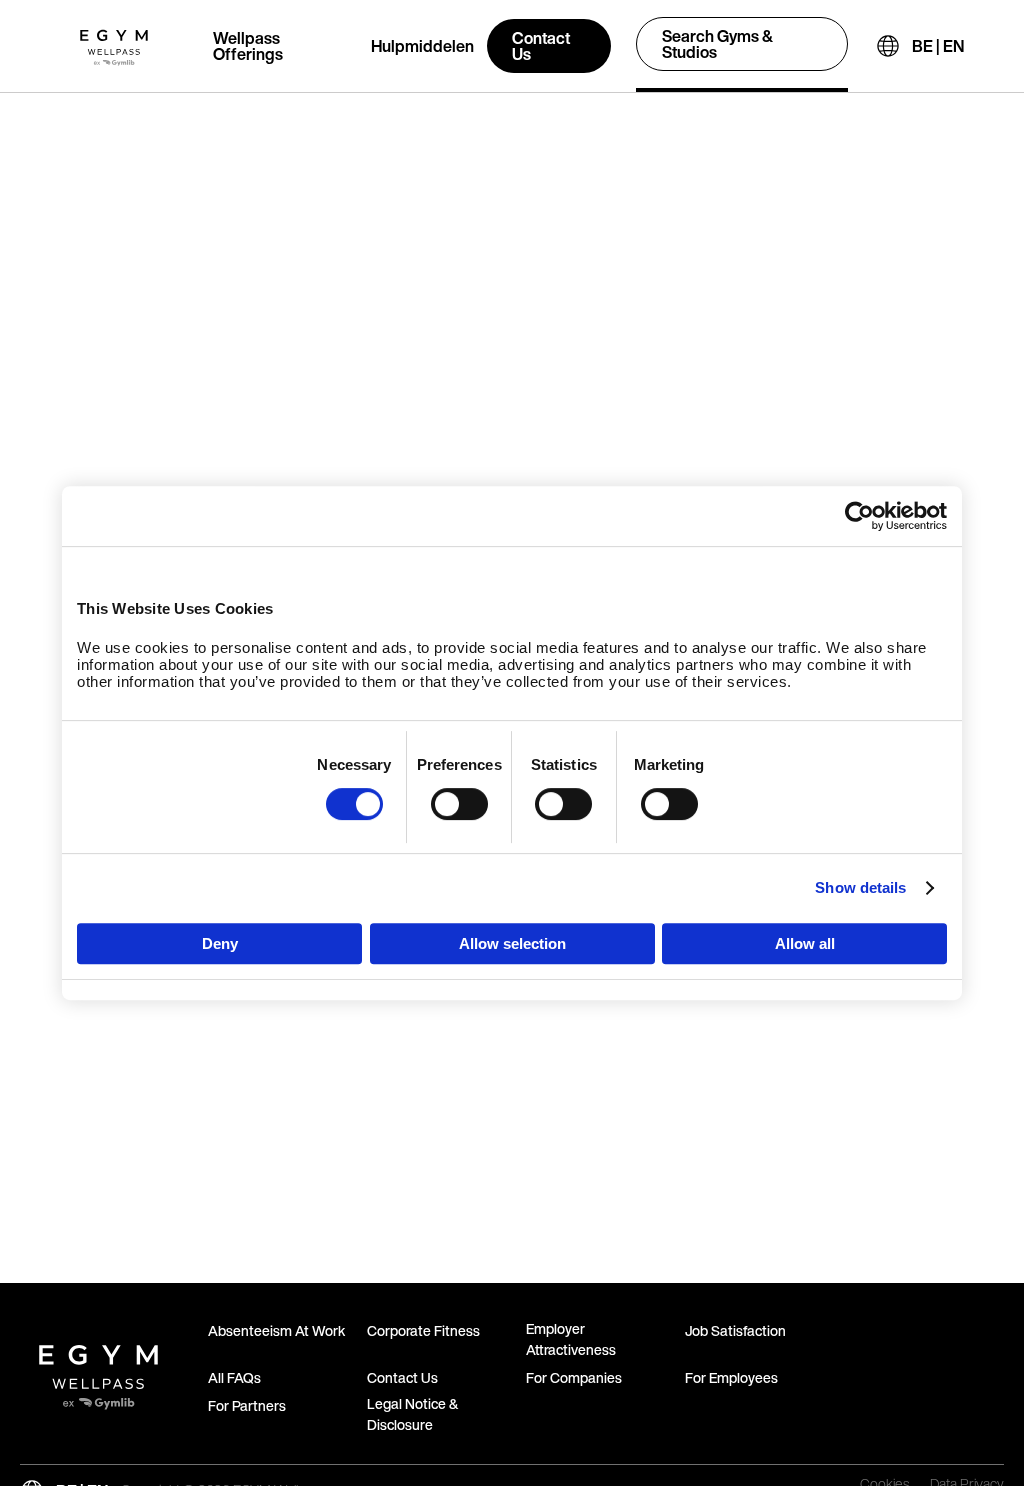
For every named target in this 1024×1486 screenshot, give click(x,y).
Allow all (805, 943)
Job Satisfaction (735, 1330)
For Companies (574, 1377)
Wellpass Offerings (248, 46)
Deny (220, 943)
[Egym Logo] (98, 1369)
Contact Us (541, 46)
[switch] (459, 804)
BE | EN (938, 46)
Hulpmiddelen (422, 46)
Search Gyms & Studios (717, 44)
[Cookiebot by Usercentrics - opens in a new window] (859, 516)
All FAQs (234, 1377)
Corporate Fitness (423, 1330)
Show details (860, 887)
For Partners (247, 1405)
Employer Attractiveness (571, 1339)
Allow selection (512, 943)
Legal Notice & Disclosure (412, 1414)
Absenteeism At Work (276, 1330)
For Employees (731, 1377)
